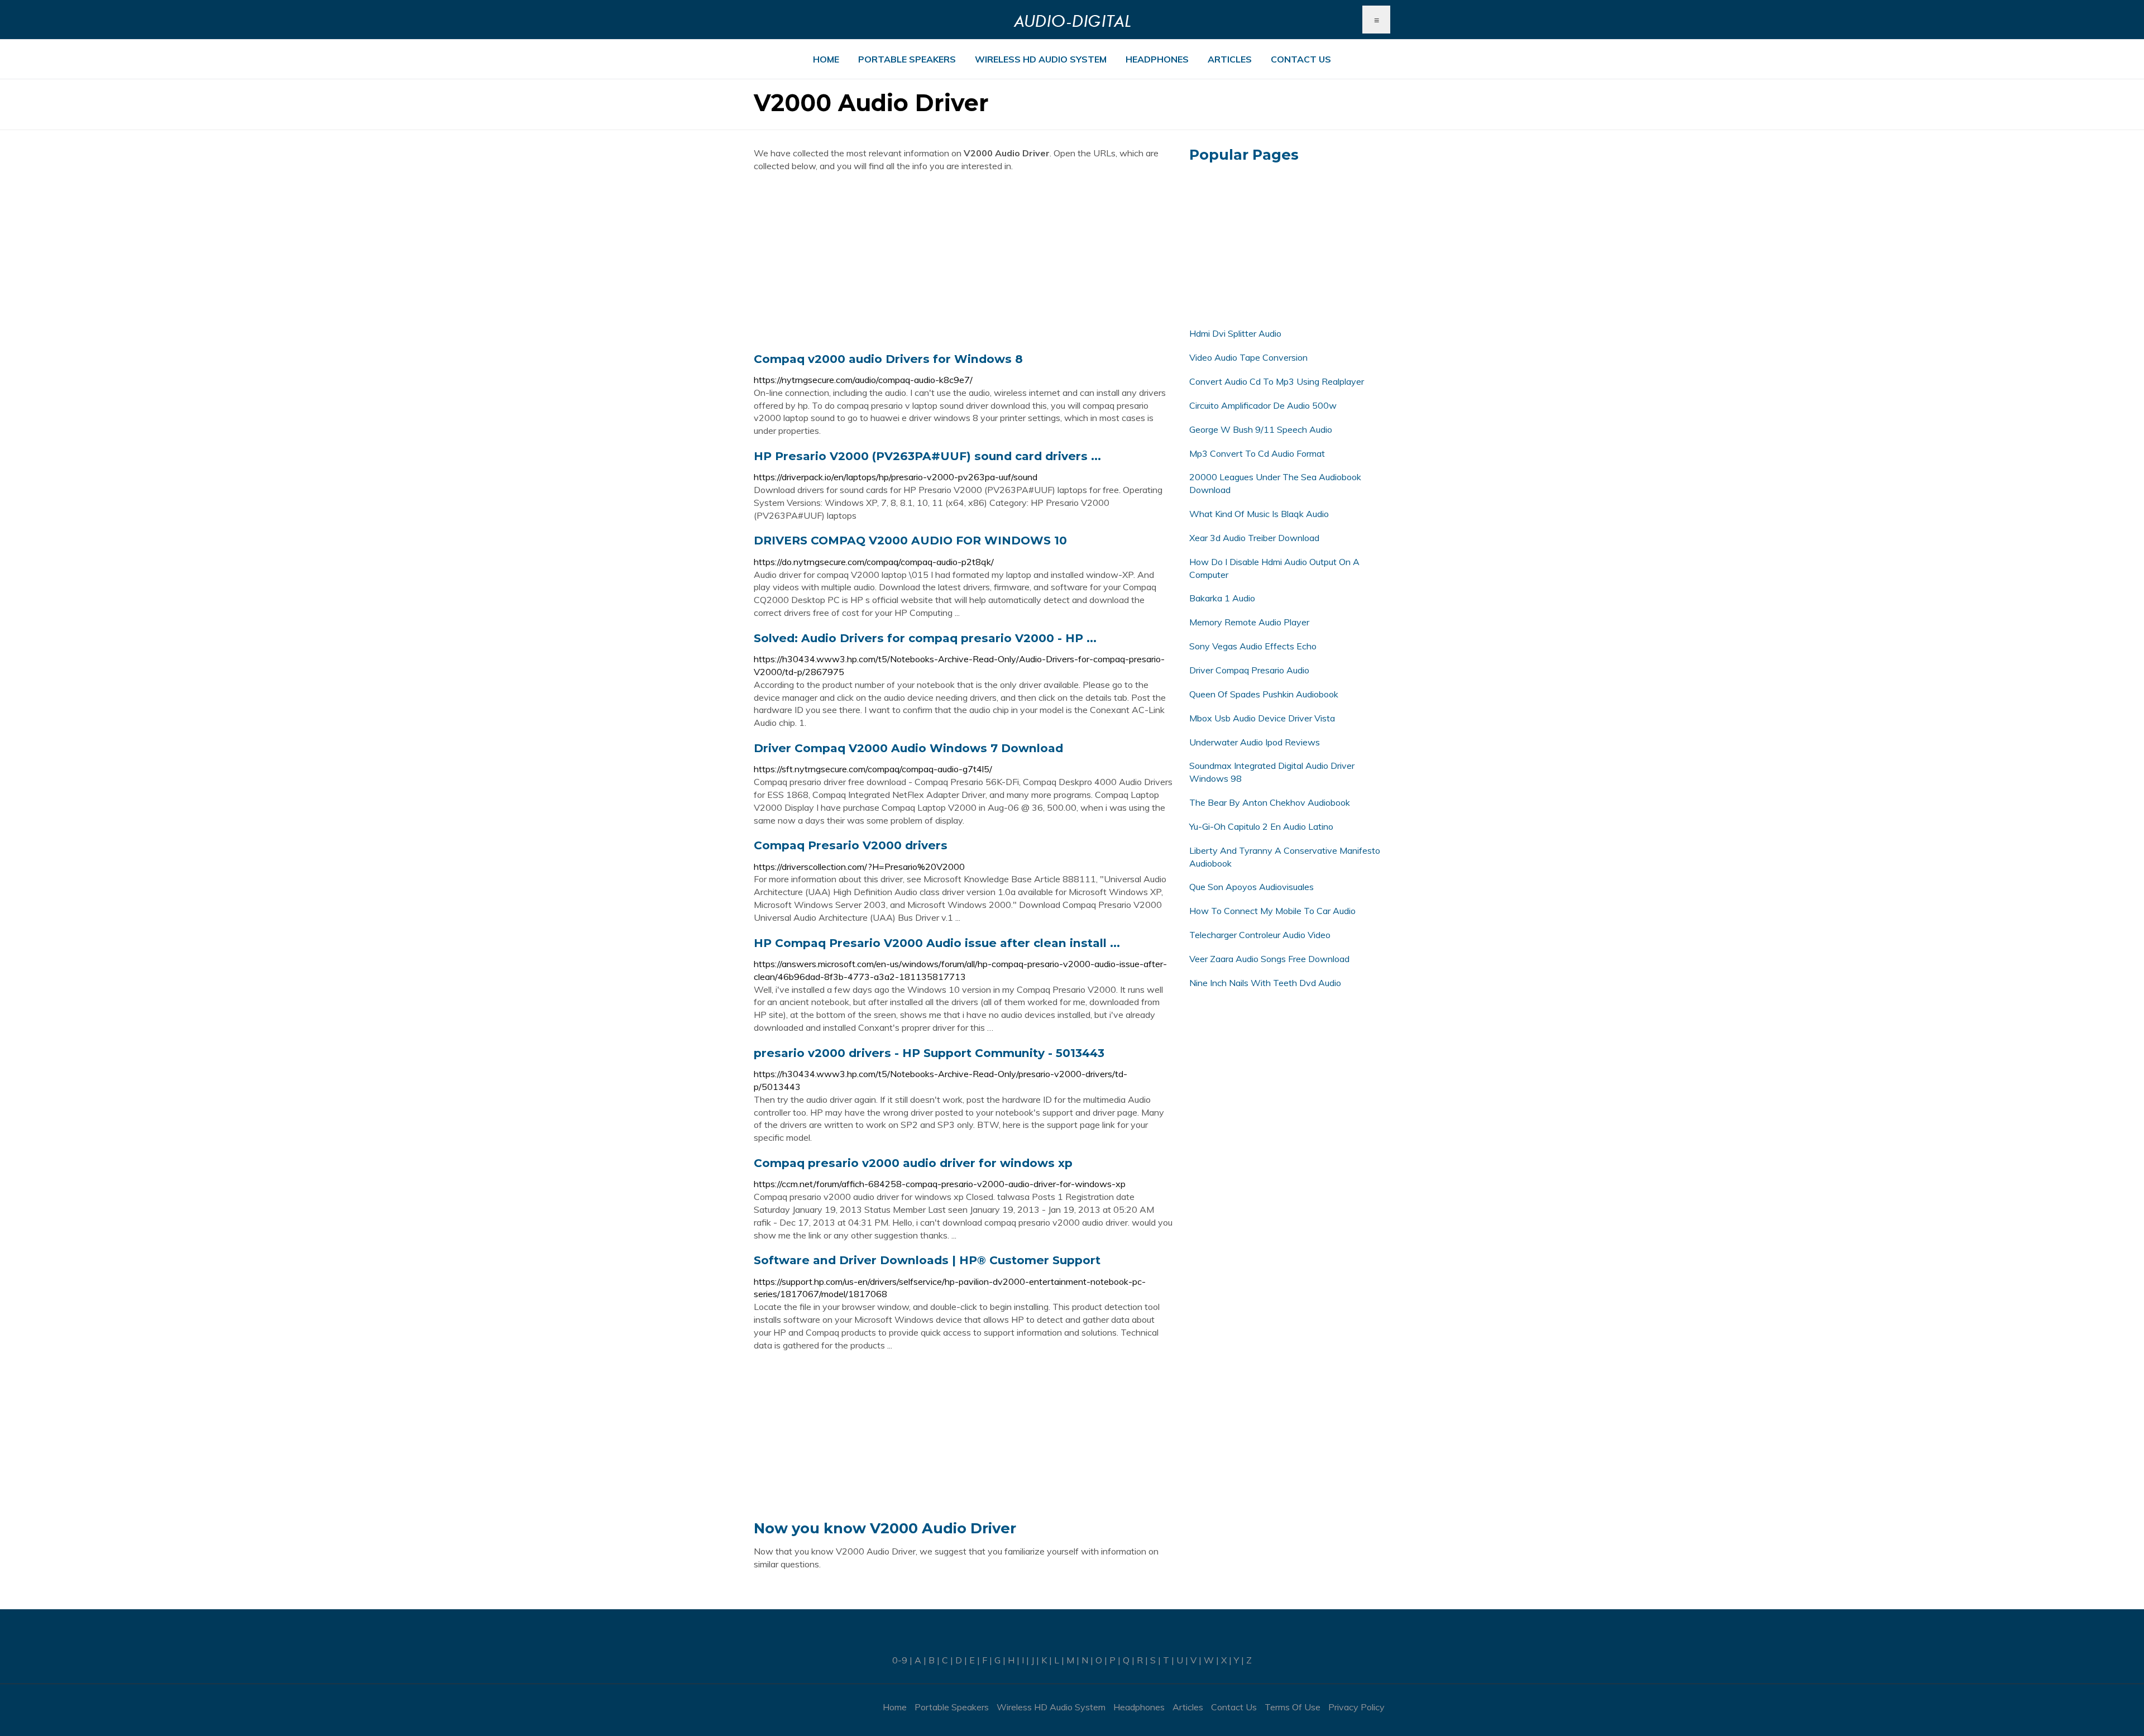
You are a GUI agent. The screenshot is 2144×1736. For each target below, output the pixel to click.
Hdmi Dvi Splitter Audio (1235, 333)
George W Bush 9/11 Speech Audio (1261, 429)
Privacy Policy (1356, 1707)
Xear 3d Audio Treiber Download (1254, 538)
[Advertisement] (963, 262)
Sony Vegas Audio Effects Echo (1253, 646)
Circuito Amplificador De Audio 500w (1263, 405)
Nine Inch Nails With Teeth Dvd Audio (1265, 983)
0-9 (900, 1660)
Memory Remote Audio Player (1249, 622)
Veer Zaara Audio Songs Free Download (1269, 959)
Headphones (1157, 59)
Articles (1230, 59)
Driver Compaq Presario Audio (1249, 670)
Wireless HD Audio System (1041, 59)
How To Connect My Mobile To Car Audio (1272, 911)
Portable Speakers (907, 59)
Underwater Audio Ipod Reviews (1255, 742)
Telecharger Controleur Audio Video (1260, 935)
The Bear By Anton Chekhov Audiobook (1270, 802)
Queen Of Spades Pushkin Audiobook (1264, 694)
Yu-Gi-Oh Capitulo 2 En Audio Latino (1261, 826)
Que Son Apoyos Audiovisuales (1252, 887)
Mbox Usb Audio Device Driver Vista (1262, 718)
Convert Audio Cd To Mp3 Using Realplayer (1277, 381)
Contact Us (1301, 59)
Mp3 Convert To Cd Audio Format (1257, 453)
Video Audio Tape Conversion (1248, 357)
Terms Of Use (1293, 1707)
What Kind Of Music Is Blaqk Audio (1259, 514)
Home (826, 59)
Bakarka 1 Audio (1222, 598)
